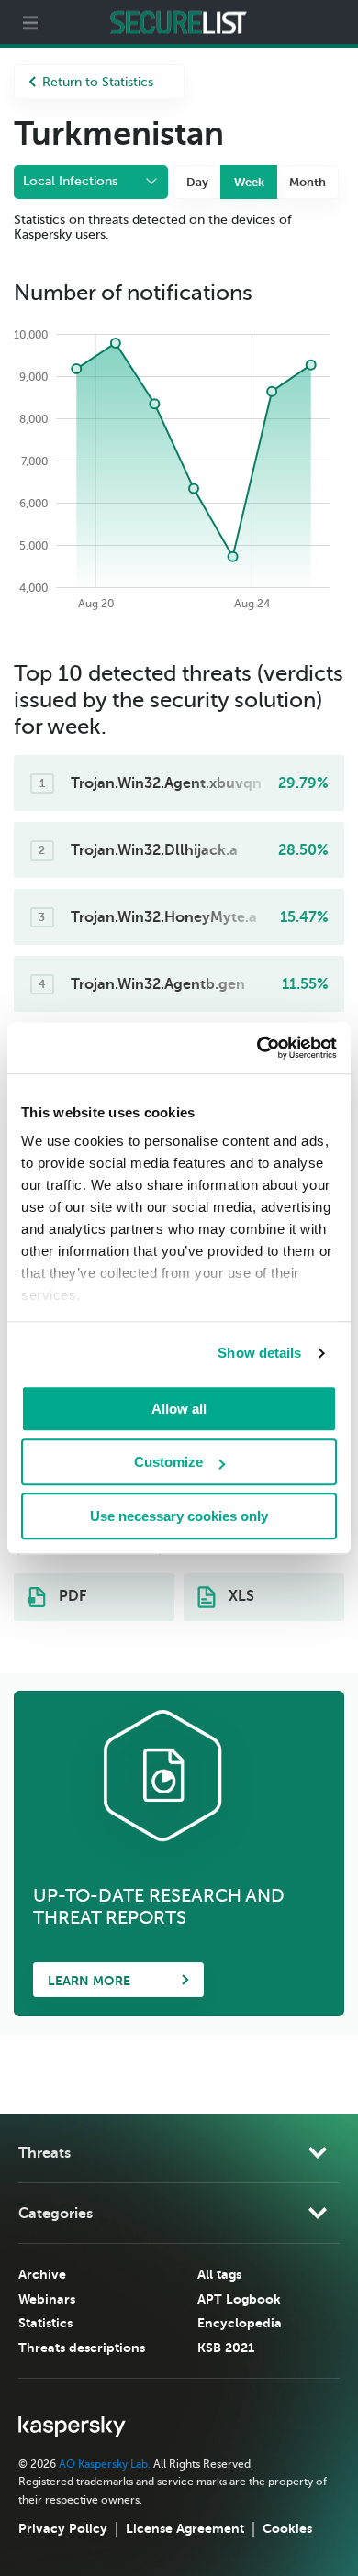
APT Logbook (239, 2299)
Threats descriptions (82, 2348)
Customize (168, 1462)
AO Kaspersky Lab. (105, 2464)
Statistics (45, 2323)
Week (249, 182)
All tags (219, 2274)
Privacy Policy (63, 2528)
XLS (240, 1596)
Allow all (179, 1409)
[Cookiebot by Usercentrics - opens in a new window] (257, 1048)
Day (197, 182)
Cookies (287, 2528)
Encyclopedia (240, 2323)
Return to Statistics (98, 82)
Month (308, 182)
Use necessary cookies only (179, 1516)
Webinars (47, 2299)
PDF (71, 1596)
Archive (42, 2274)
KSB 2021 (226, 2348)
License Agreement (185, 2528)
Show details (259, 1353)
